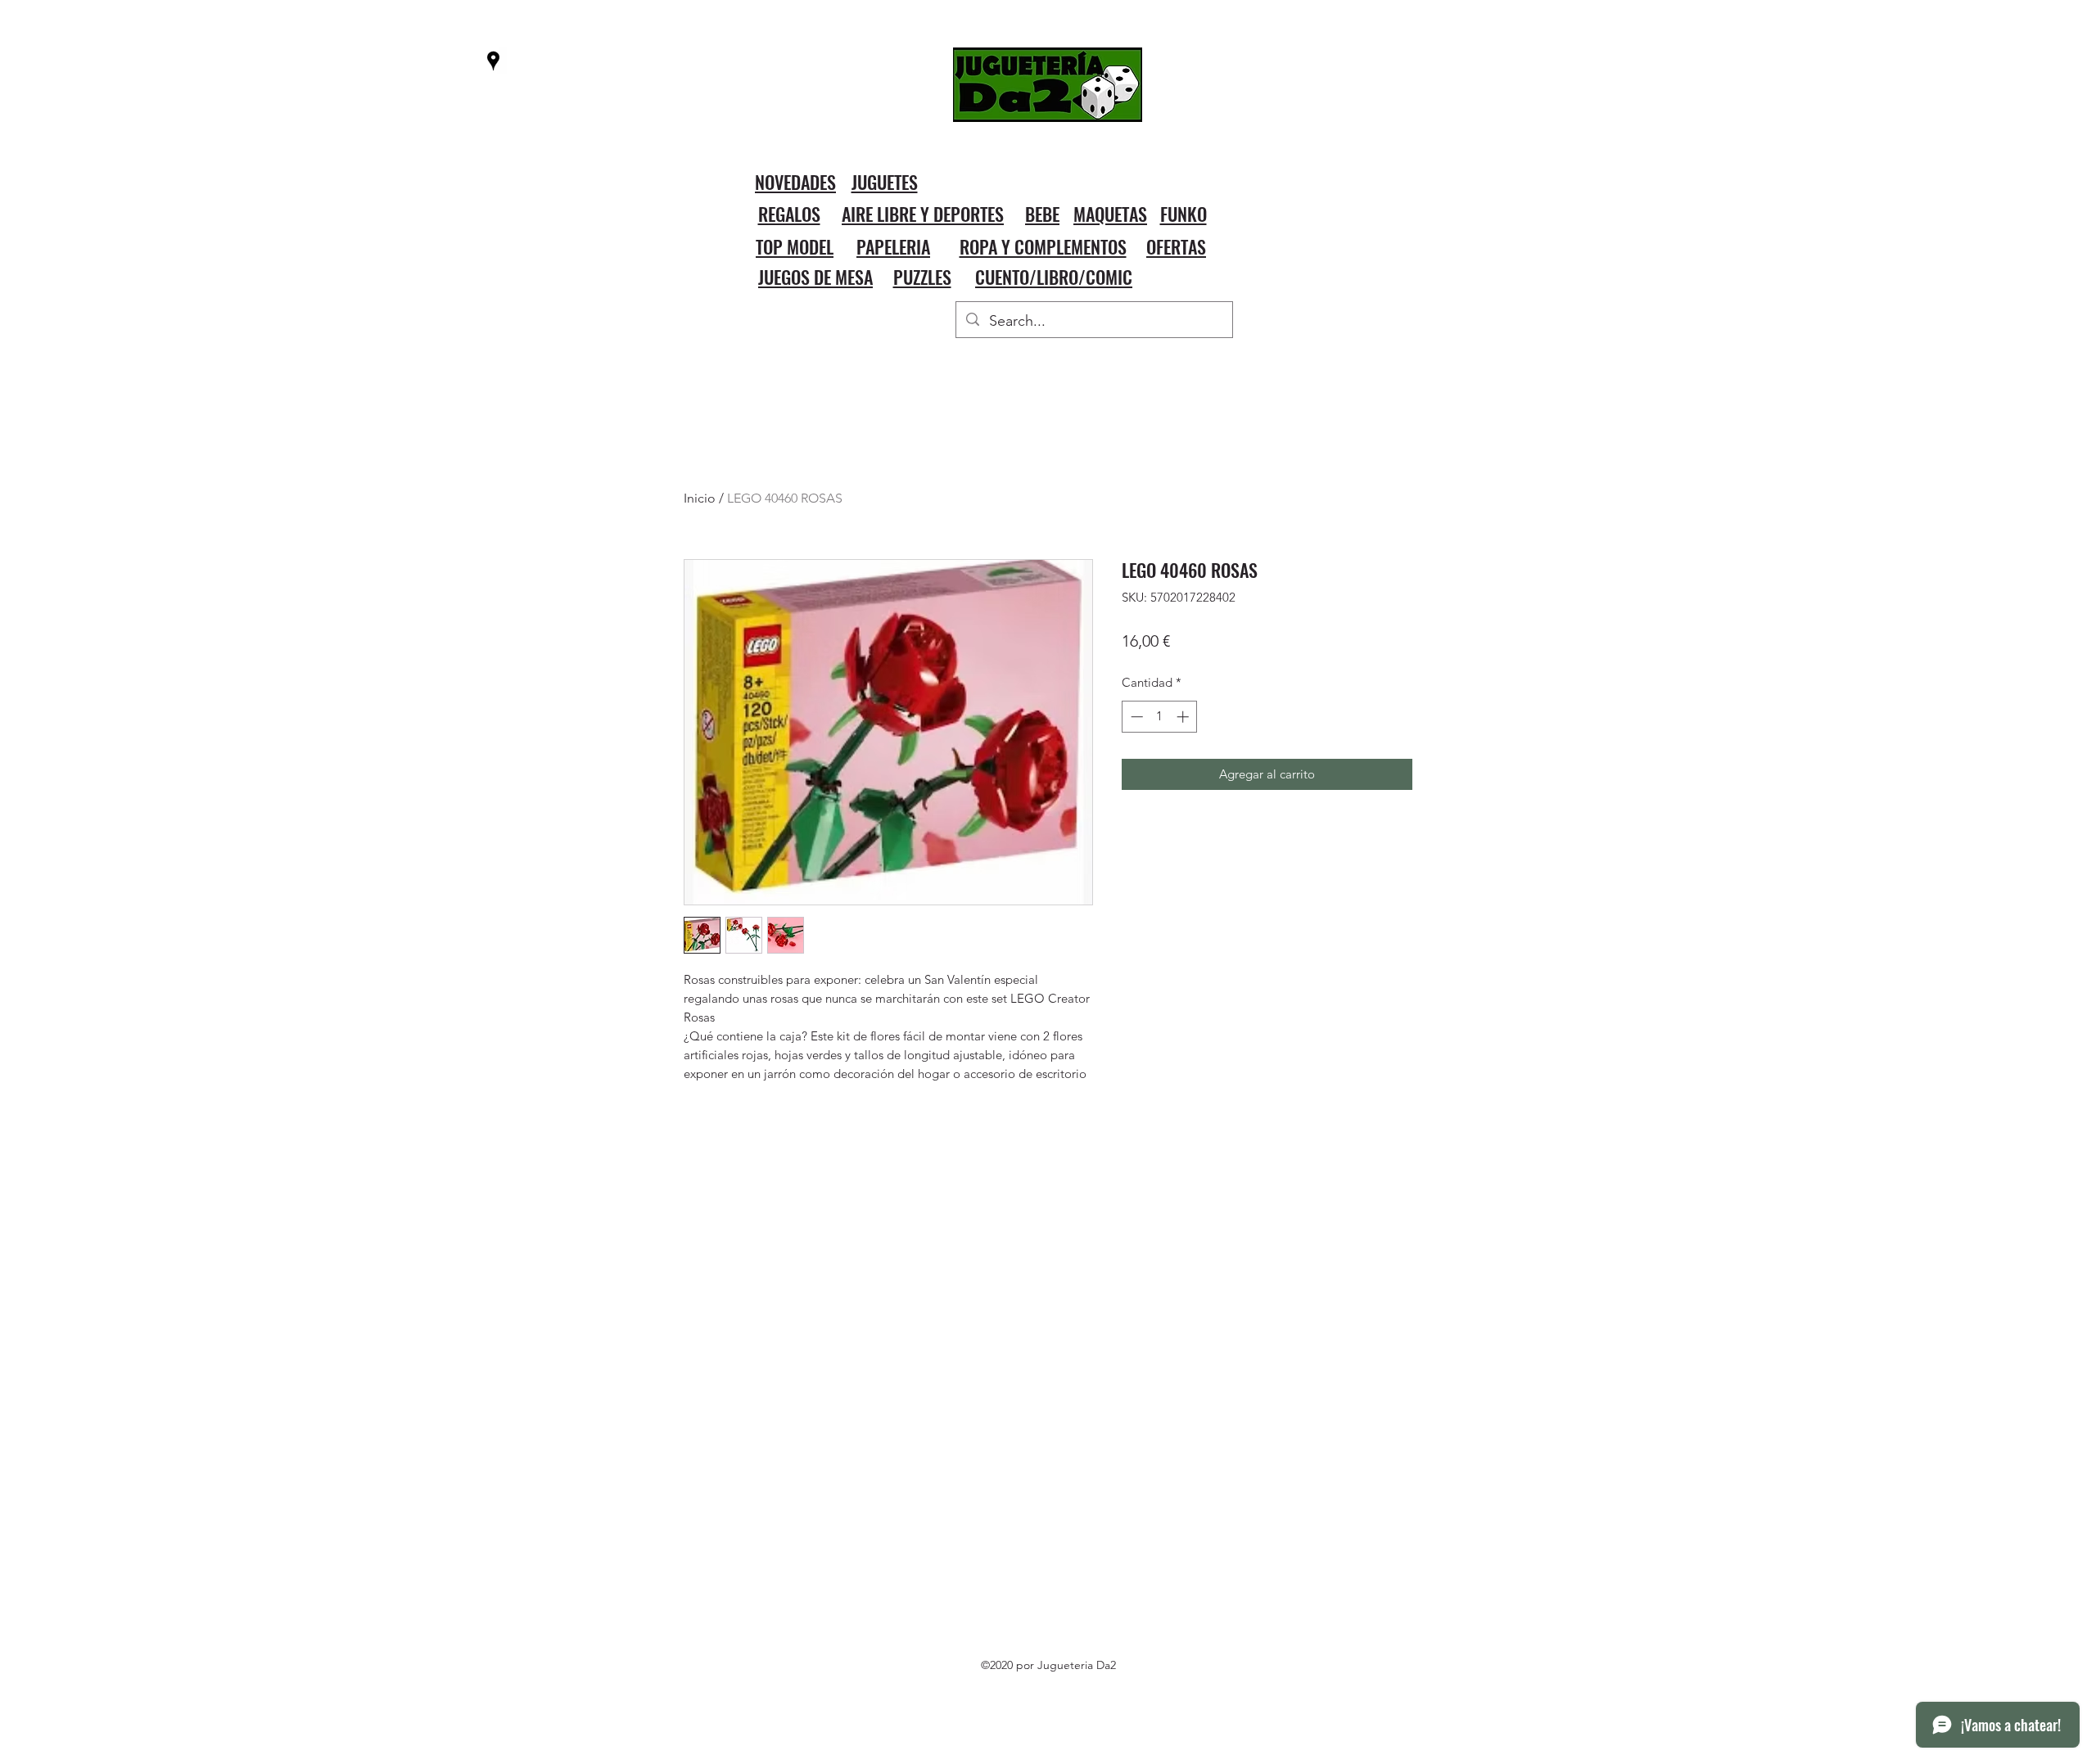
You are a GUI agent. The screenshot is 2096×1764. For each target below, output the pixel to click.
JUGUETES (885, 182)
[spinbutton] (1160, 717)
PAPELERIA (893, 246)
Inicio (700, 498)
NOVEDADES (795, 182)
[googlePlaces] (493, 61)
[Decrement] (1135, 717)
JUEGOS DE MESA (815, 277)
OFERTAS (1176, 246)
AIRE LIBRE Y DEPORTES (923, 214)
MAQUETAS (1110, 214)
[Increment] (1184, 717)
